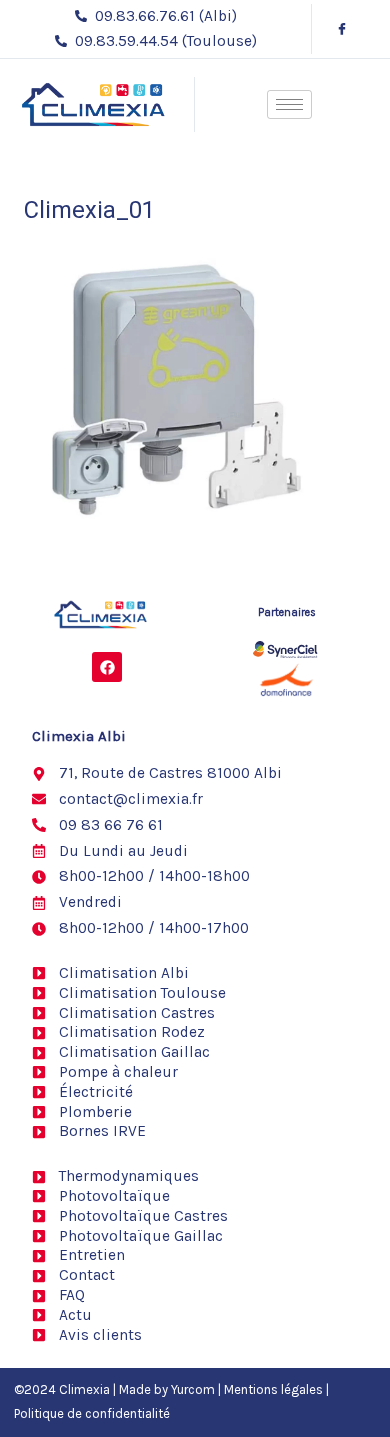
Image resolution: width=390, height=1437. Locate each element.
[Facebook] (342, 29)
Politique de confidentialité (92, 1413)
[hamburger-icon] (289, 104)
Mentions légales (273, 1389)
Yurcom (193, 1389)
